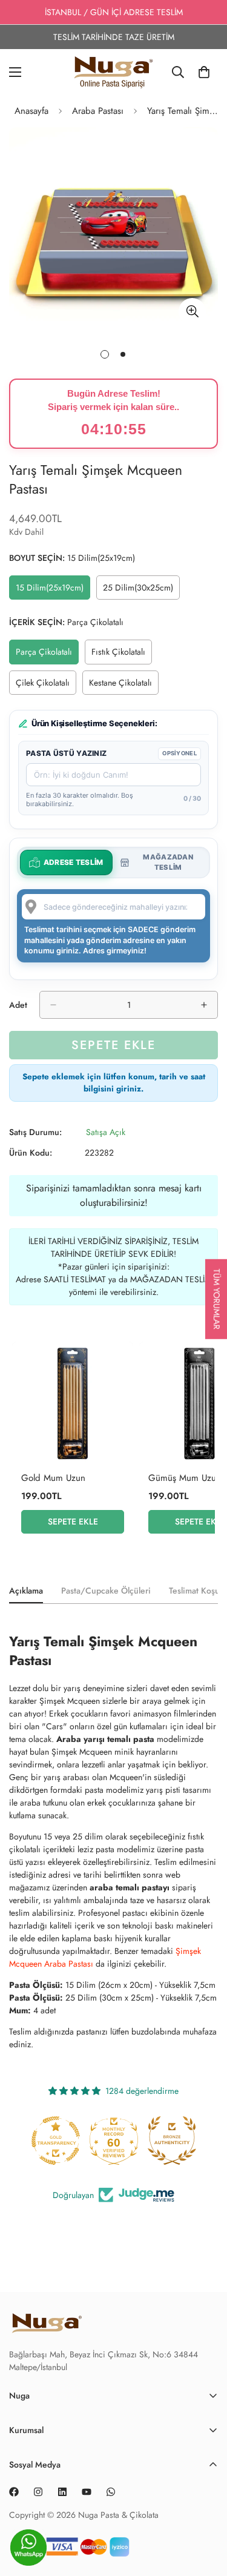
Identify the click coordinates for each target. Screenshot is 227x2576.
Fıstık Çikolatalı (122, 655)
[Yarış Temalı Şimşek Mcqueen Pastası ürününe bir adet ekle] (204, 1005)
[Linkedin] (62, 2492)
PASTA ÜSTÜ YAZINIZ (66, 753)
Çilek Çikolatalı (46, 686)
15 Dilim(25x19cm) (53, 591)
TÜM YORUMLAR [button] (217, 1299)
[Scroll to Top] (205, 2552)
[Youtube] (87, 2492)
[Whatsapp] (111, 2492)
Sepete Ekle (73, 1521)
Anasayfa (31, 111)
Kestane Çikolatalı (124, 686)
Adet (18, 1005)
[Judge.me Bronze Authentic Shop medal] (114, 2141)
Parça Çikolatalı (47, 655)
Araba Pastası (98, 111)
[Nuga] (113, 72)
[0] (204, 72)
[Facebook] (14, 2492)
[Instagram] (38, 2492)
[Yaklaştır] (192, 312)
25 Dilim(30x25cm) (141, 591)
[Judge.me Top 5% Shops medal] (172, 2141)
